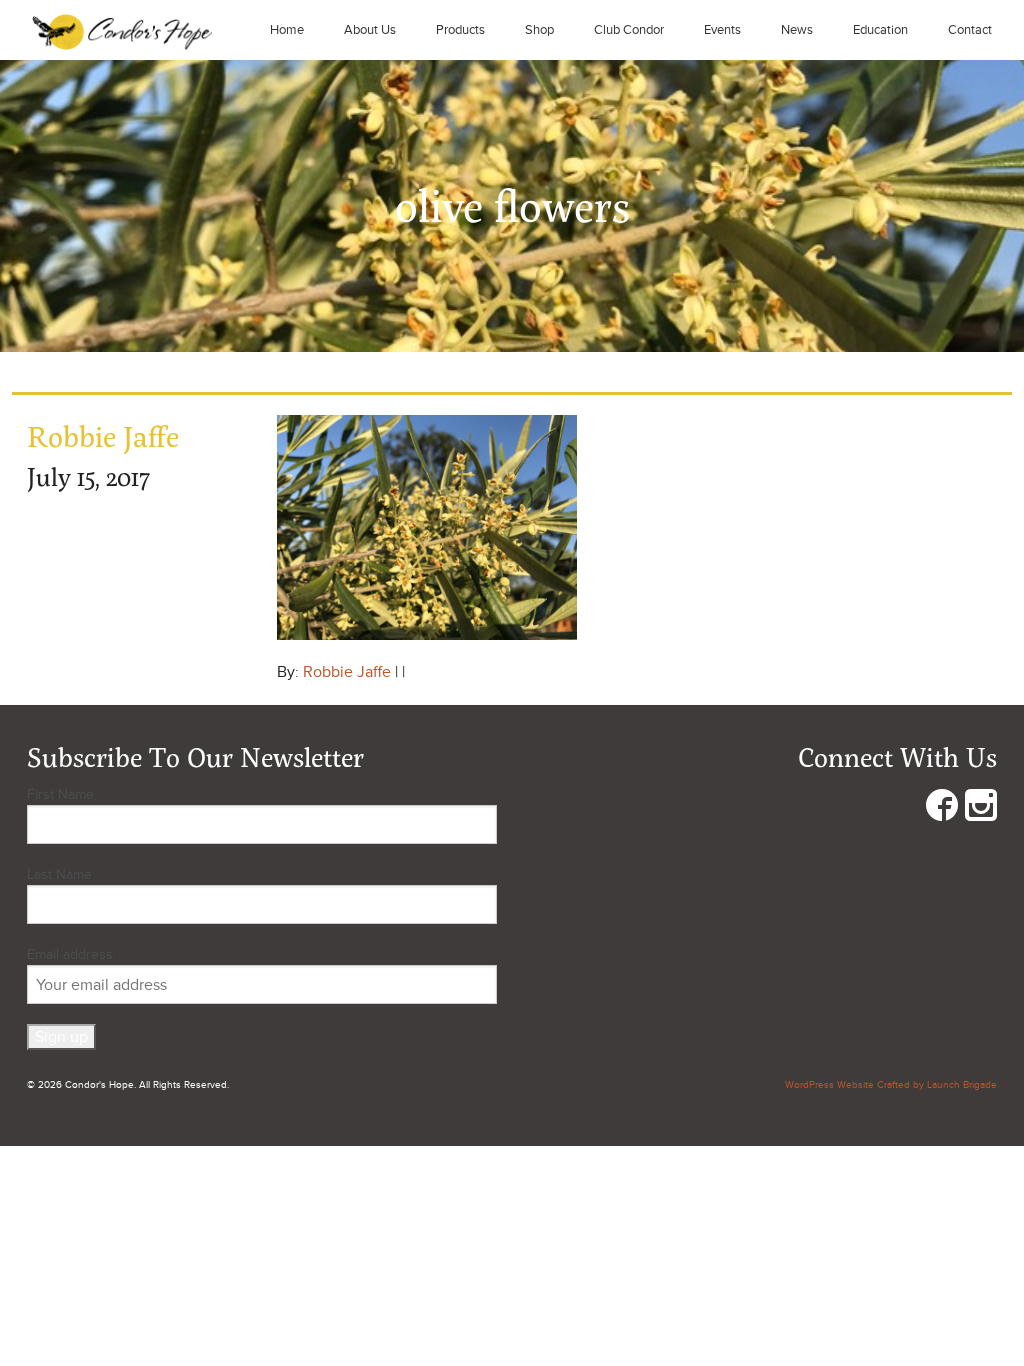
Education (880, 30)
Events (722, 30)
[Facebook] (942, 809)
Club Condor (629, 30)
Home (287, 30)
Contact (970, 30)
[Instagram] (981, 809)
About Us (370, 30)
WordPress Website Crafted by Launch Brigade (891, 1085)
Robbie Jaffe (347, 672)
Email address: (71, 954)
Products (460, 30)
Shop (539, 30)
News (797, 30)
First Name (60, 794)
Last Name (59, 874)
